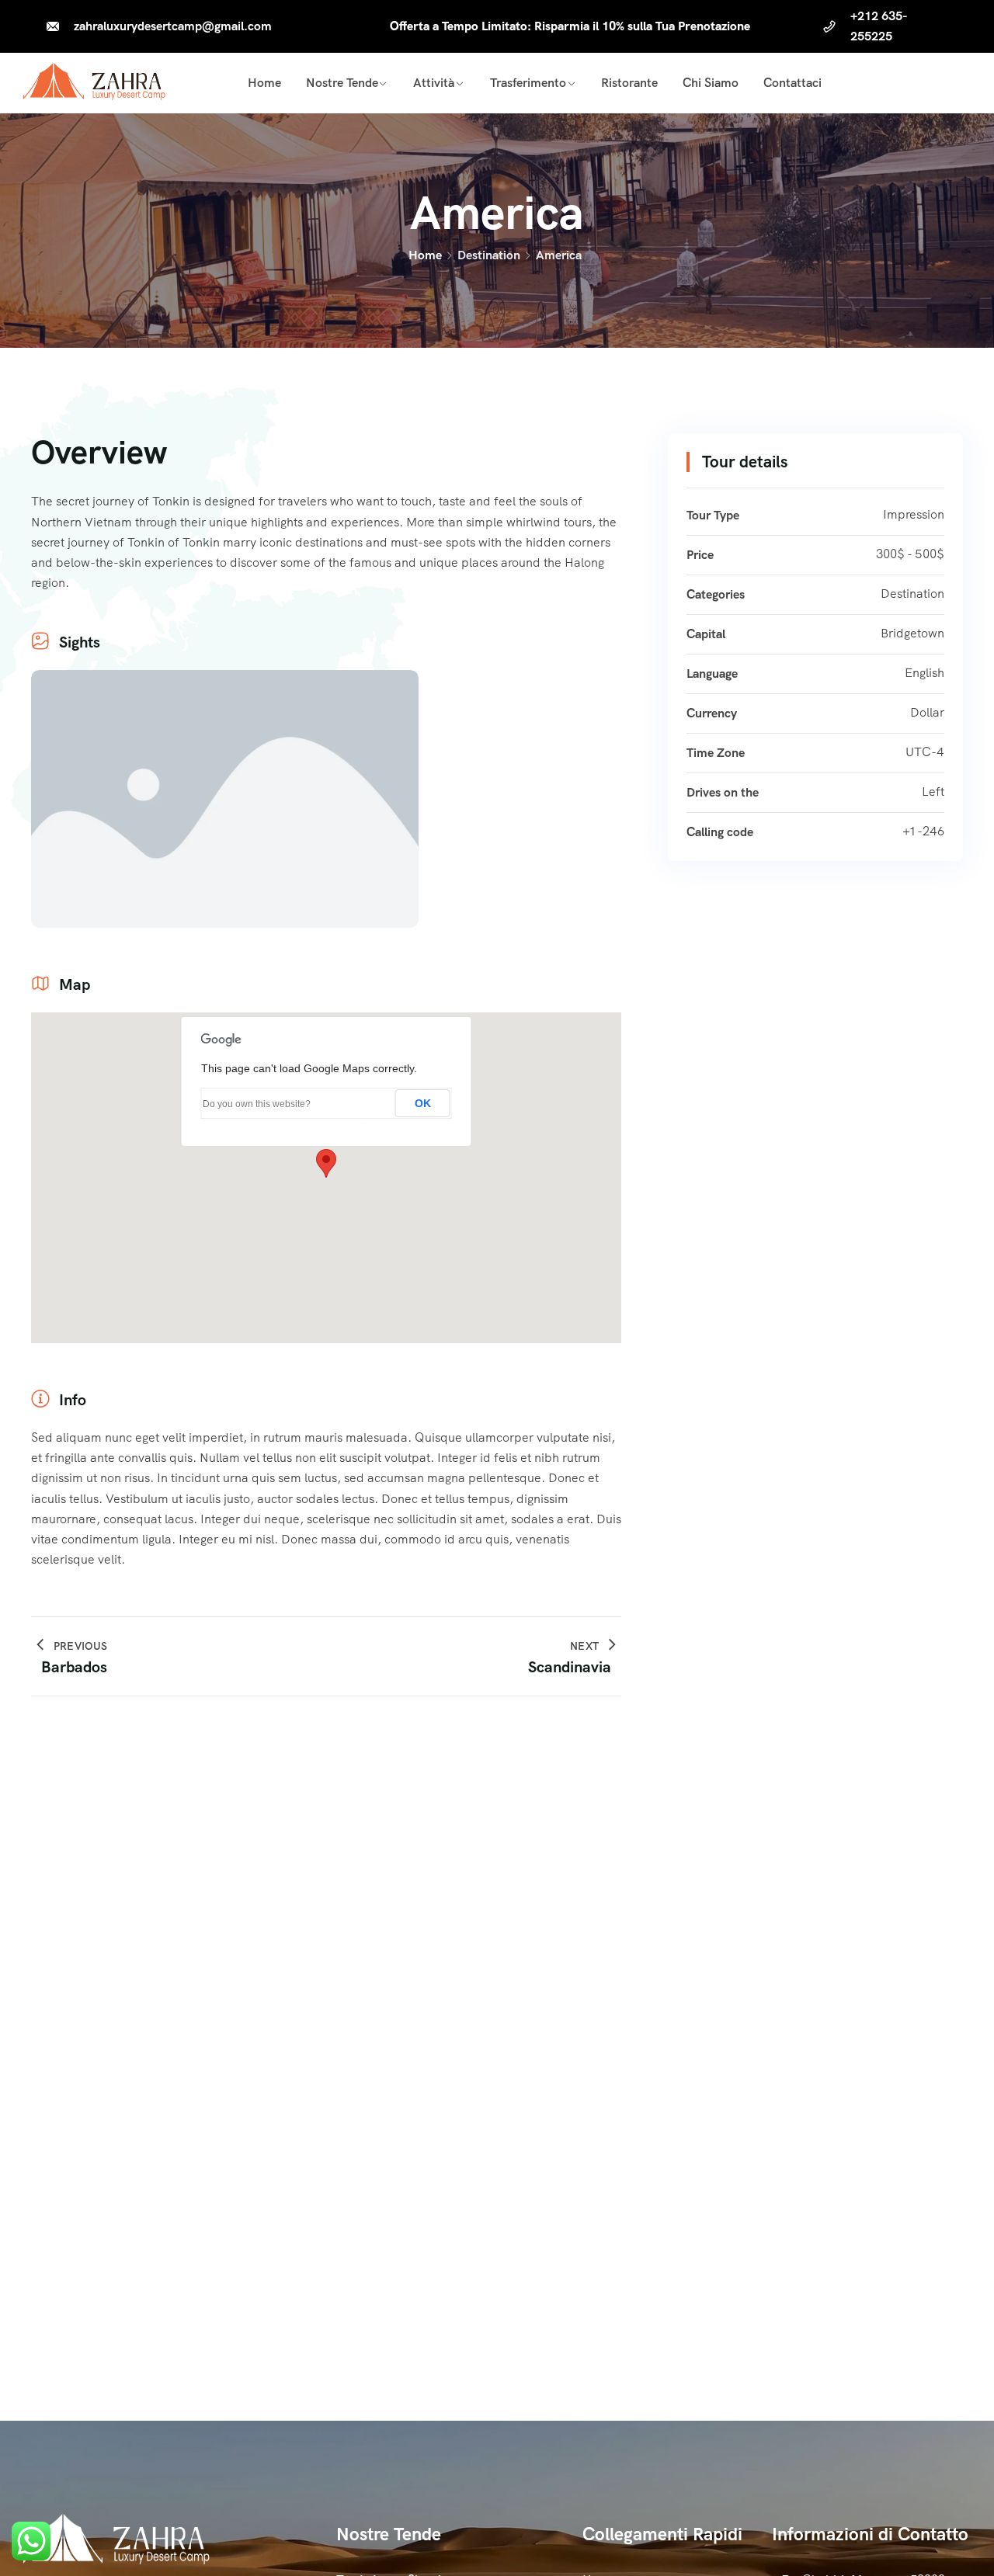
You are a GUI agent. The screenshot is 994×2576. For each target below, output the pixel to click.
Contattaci (792, 83)
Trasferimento (528, 83)
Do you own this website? (257, 1104)
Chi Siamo (711, 83)
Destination (489, 255)
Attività (434, 83)
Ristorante (629, 83)
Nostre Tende (342, 83)
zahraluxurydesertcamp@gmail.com (173, 26)
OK (423, 1103)
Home (264, 83)
